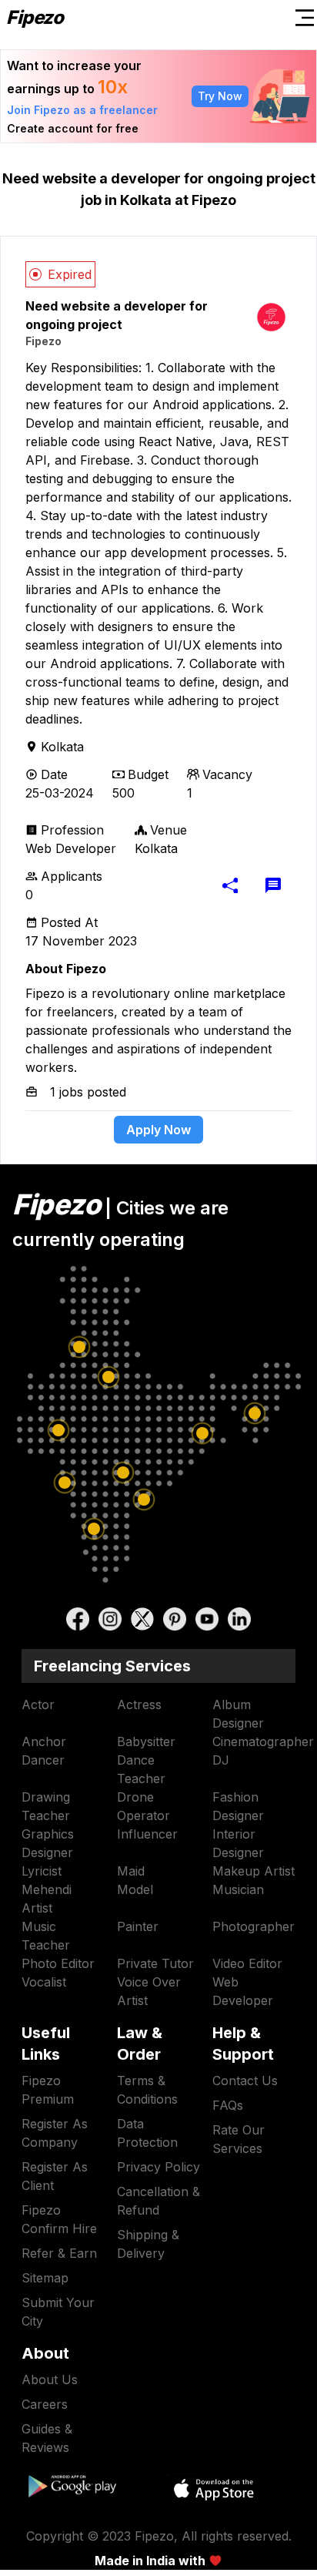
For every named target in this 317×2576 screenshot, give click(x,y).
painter (138, 1926)
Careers (45, 2404)
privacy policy (158, 2167)
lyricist (42, 1871)
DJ (221, 1760)
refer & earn (59, 2253)
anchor (44, 1741)
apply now (158, 1130)
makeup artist (254, 1871)
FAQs (228, 2105)
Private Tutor (155, 1963)
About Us (50, 2380)
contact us (245, 2081)
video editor (247, 1963)
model (135, 1889)
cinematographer (263, 1741)
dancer (43, 1760)
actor (38, 1704)
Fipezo (43, 341)
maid (131, 1871)
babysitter (146, 1741)
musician (238, 1889)
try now (220, 96)
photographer (254, 1926)
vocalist (44, 1982)
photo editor (58, 1963)
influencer (147, 1834)
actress (139, 1704)
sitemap (45, 2278)
